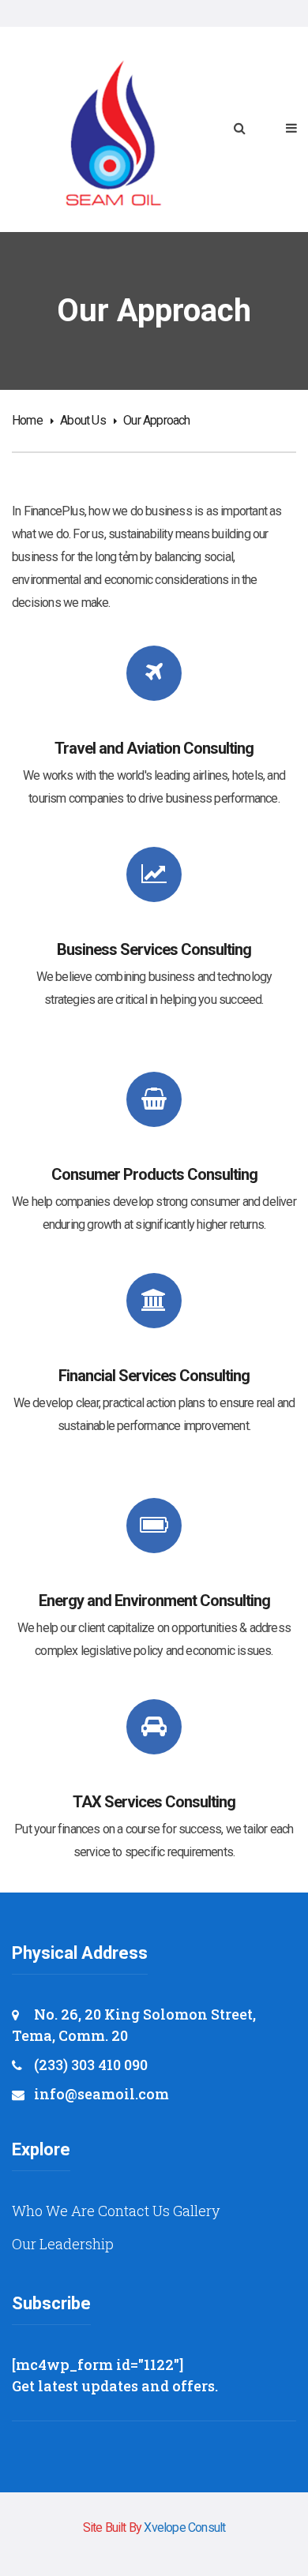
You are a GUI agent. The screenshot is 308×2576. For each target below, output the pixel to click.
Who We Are (53, 2211)
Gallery (196, 2211)
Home (27, 420)
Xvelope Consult (184, 2527)
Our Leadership (63, 2244)
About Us (83, 420)
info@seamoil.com (101, 2094)
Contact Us (134, 2211)
